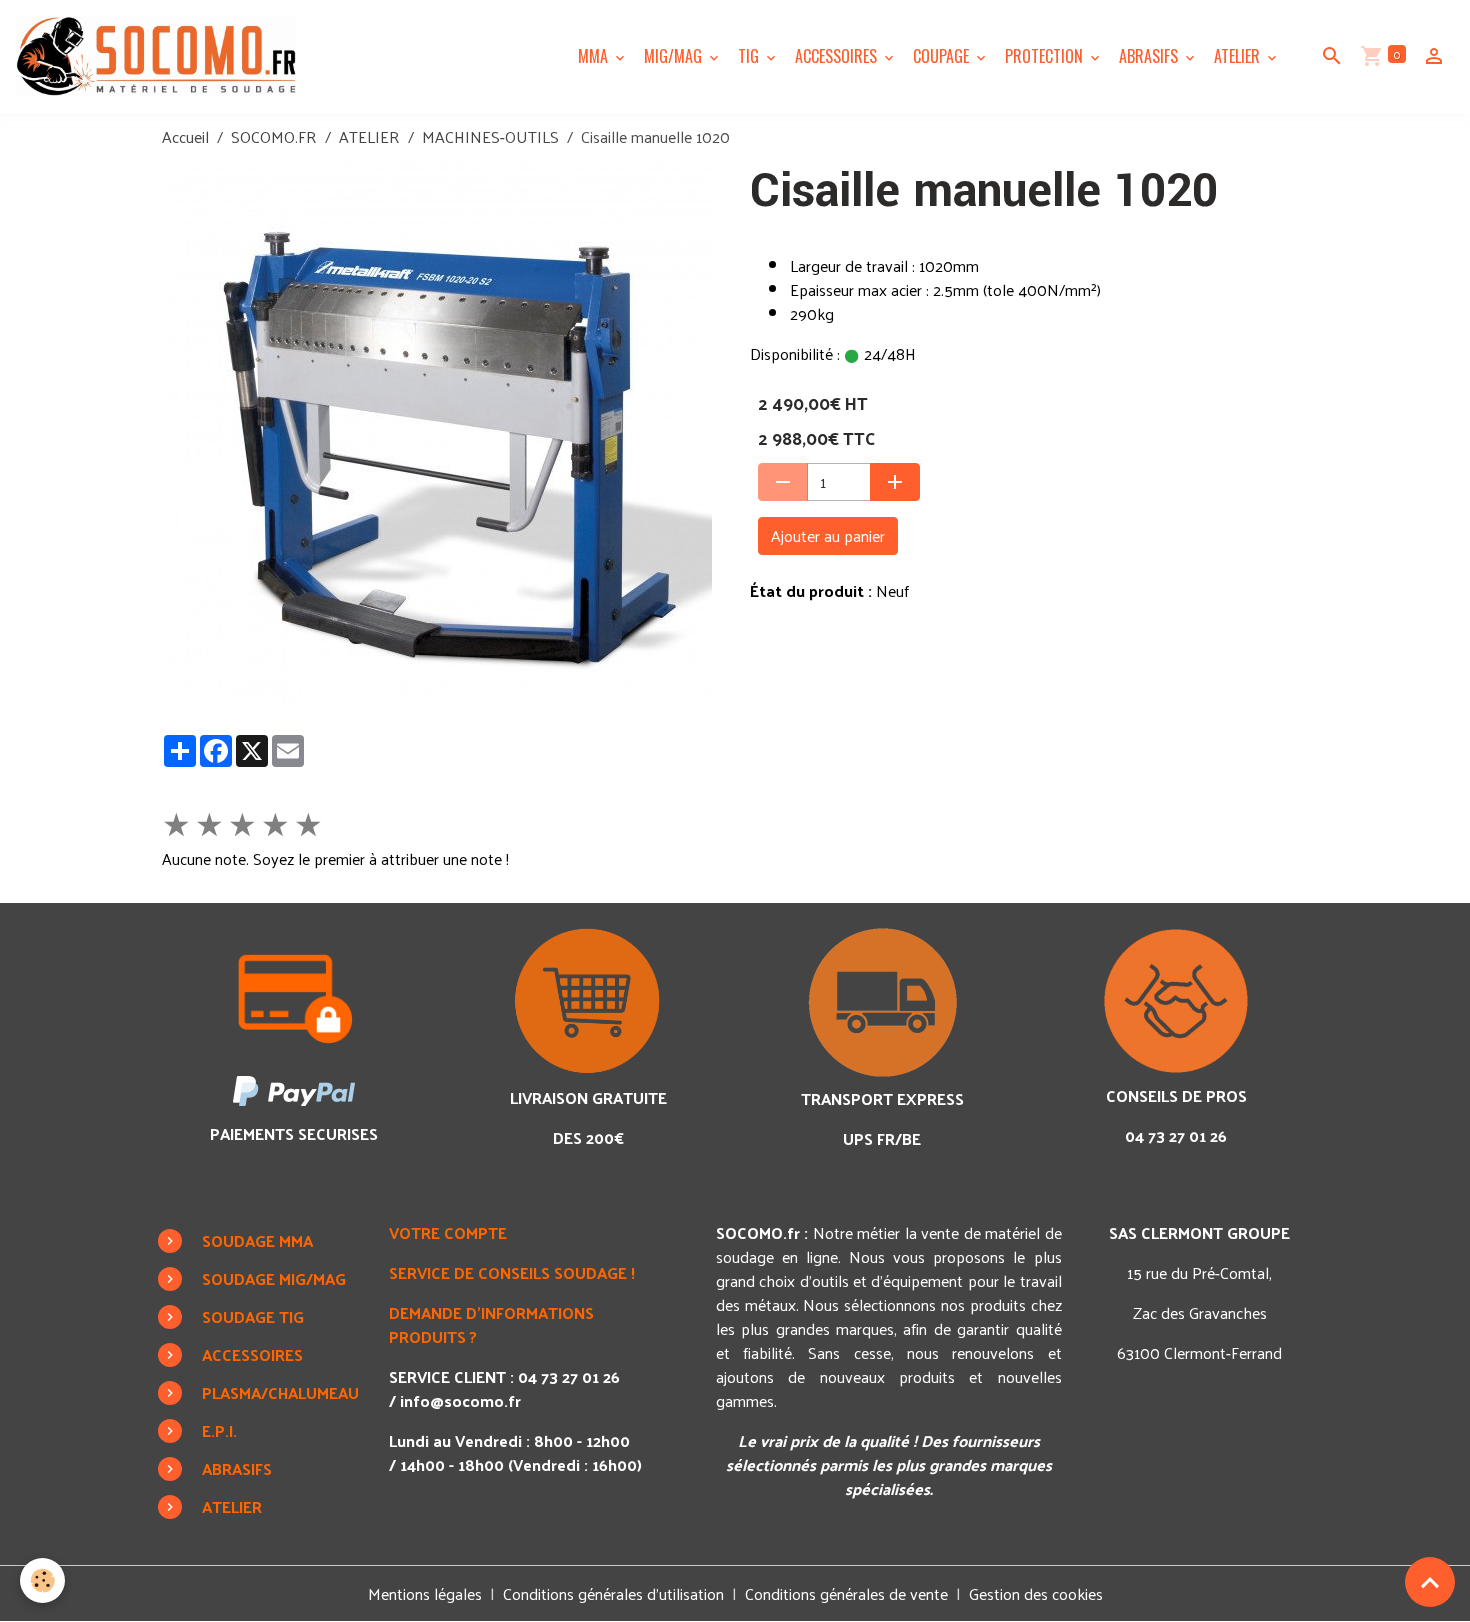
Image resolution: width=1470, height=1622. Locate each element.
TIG (750, 56)
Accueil (185, 136)
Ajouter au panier (828, 535)
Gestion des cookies (1036, 1594)
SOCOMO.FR (274, 136)
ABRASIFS (1150, 56)
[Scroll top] (1430, 1582)
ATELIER (1239, 56)
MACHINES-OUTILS (490, 136)
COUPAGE (943, 56)
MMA (595, 56)
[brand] (160, 56)
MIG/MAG (675, 56)
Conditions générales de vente (846, 1593)
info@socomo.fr (460, 1400)
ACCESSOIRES (838, 56)
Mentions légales (425, 1593)
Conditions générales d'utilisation (613, 1593)
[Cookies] (42, 1580)
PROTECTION (1046, 56)
